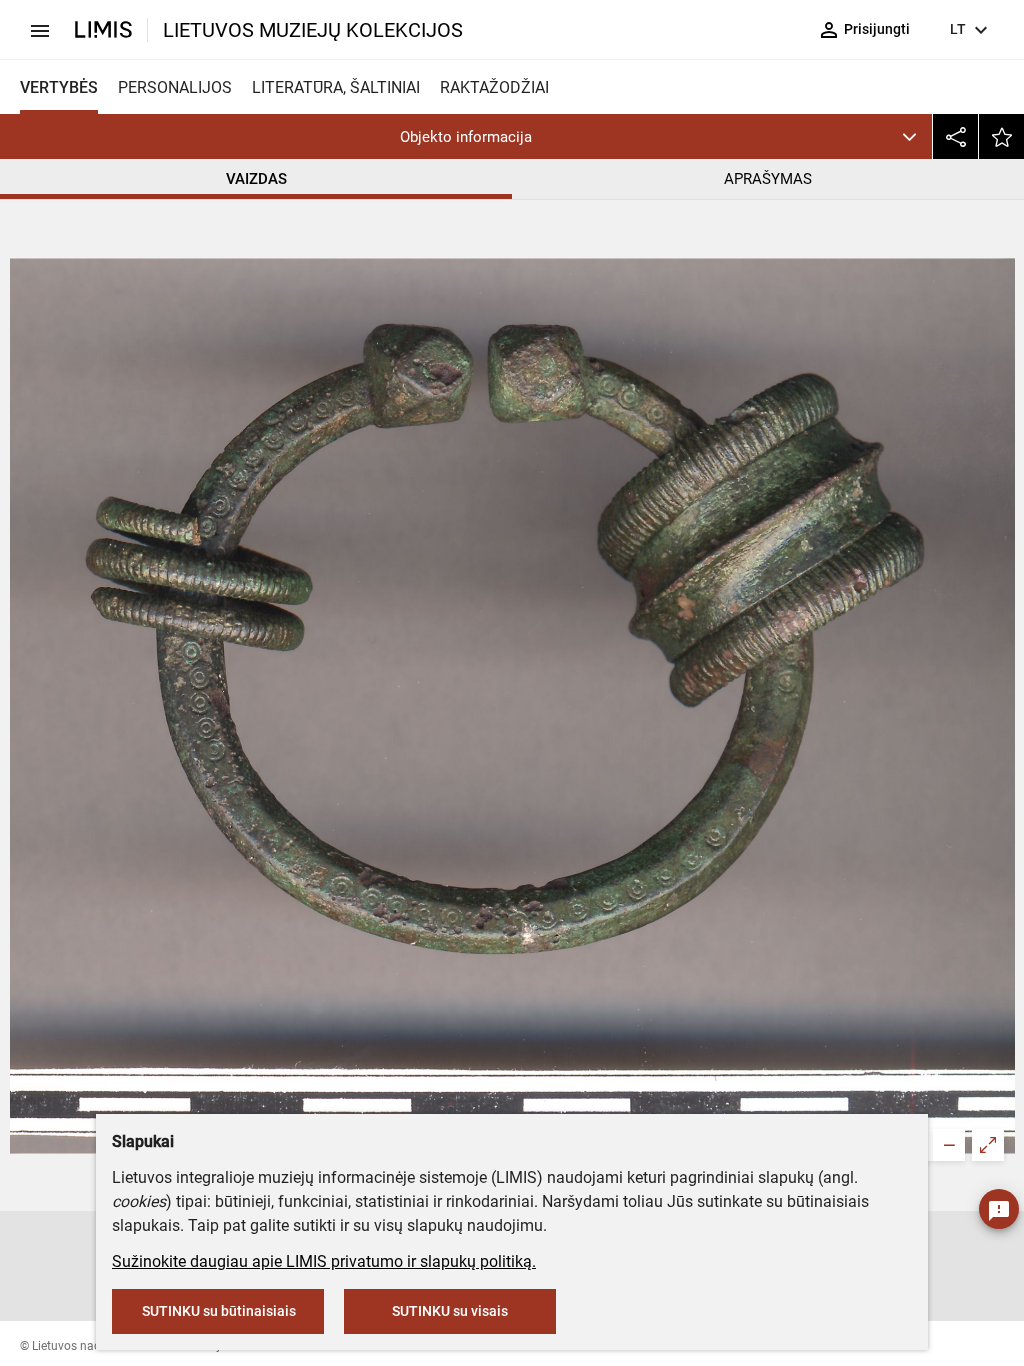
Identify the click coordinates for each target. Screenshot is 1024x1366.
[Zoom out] (949, 1145)
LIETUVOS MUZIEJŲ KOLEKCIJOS (313, 30)
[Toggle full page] (988, 1145)
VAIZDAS (256, 179)
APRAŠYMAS (768, 179)
